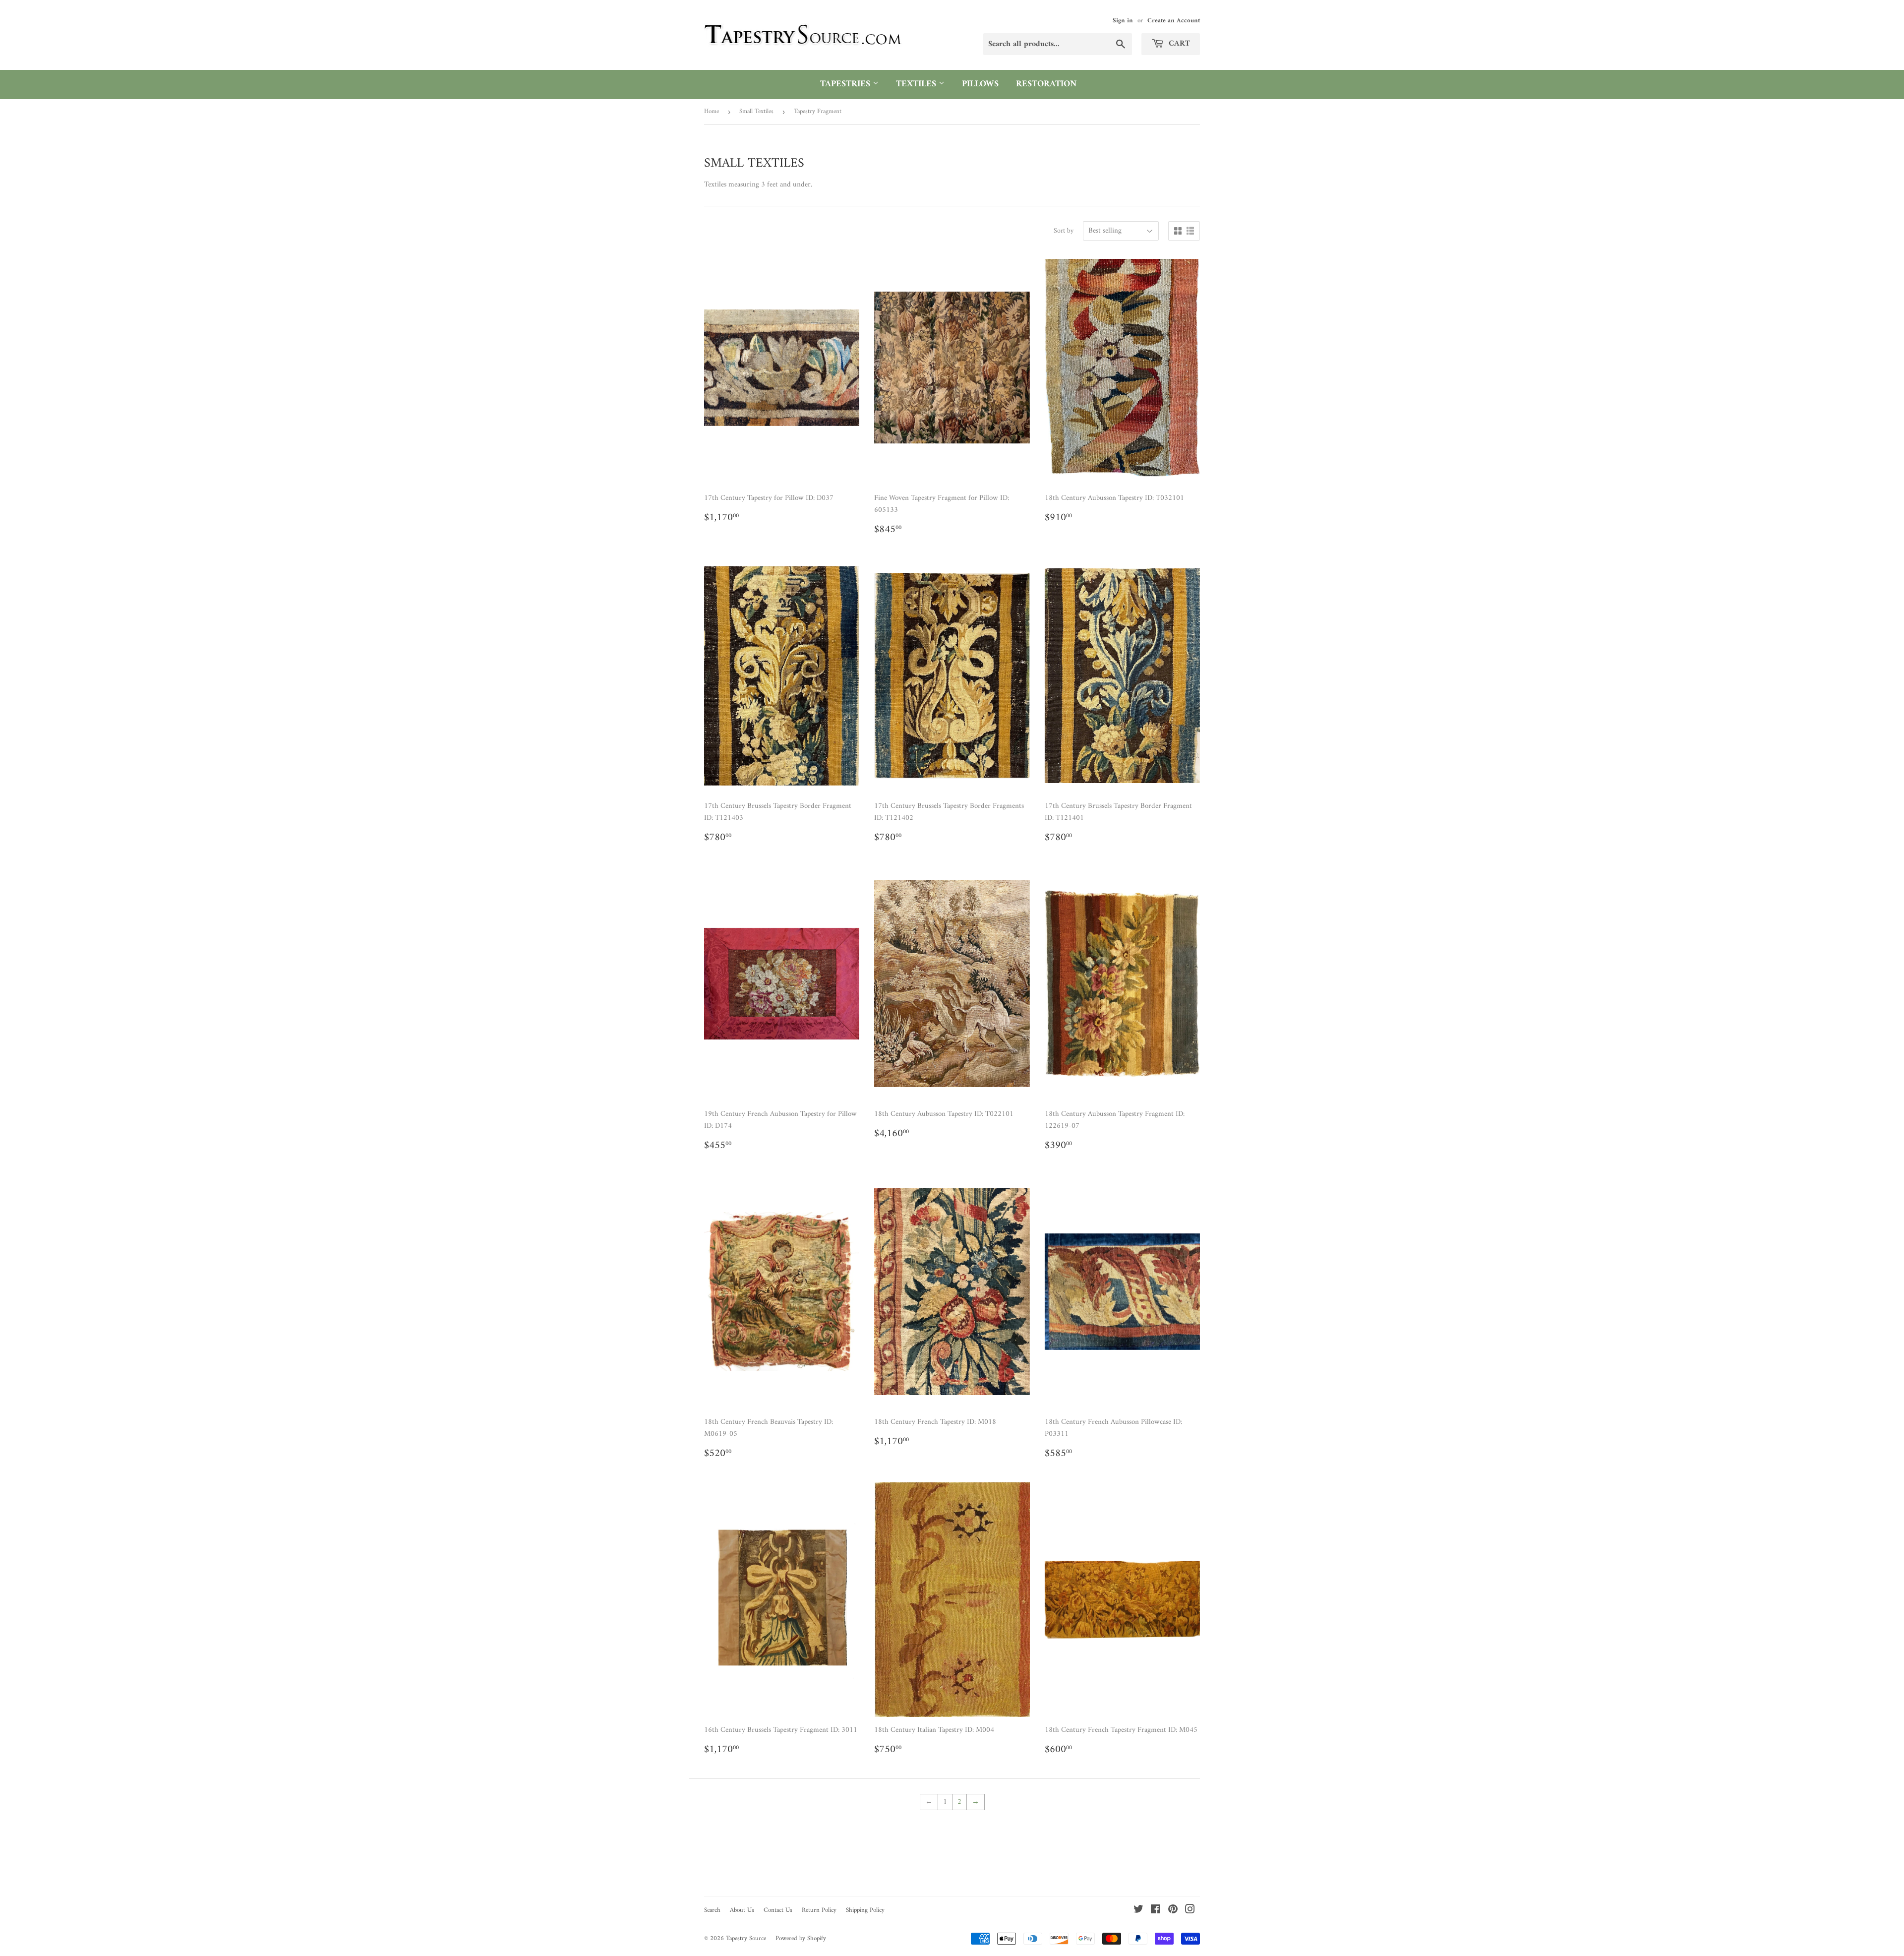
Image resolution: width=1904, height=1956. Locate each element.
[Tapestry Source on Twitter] (1138, 1911)
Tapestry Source (746, 1938)
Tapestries (846, 84)
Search (712, 1910)
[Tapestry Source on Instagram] (1190, 1911)
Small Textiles (756, 111)
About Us (742, 1910)
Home (712, 111)
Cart (1178, 44)
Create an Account (1174, 21)
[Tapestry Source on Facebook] (1156, 1911)
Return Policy (819, 1910)
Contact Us (778, 1910)
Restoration (1046, 84)
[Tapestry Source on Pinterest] (1173, 1911)
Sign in (1123, 21)
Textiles (917, 84)
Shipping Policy (865, 1910)
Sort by (1064, 231)
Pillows (980, 84)
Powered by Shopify (801, 1938)
